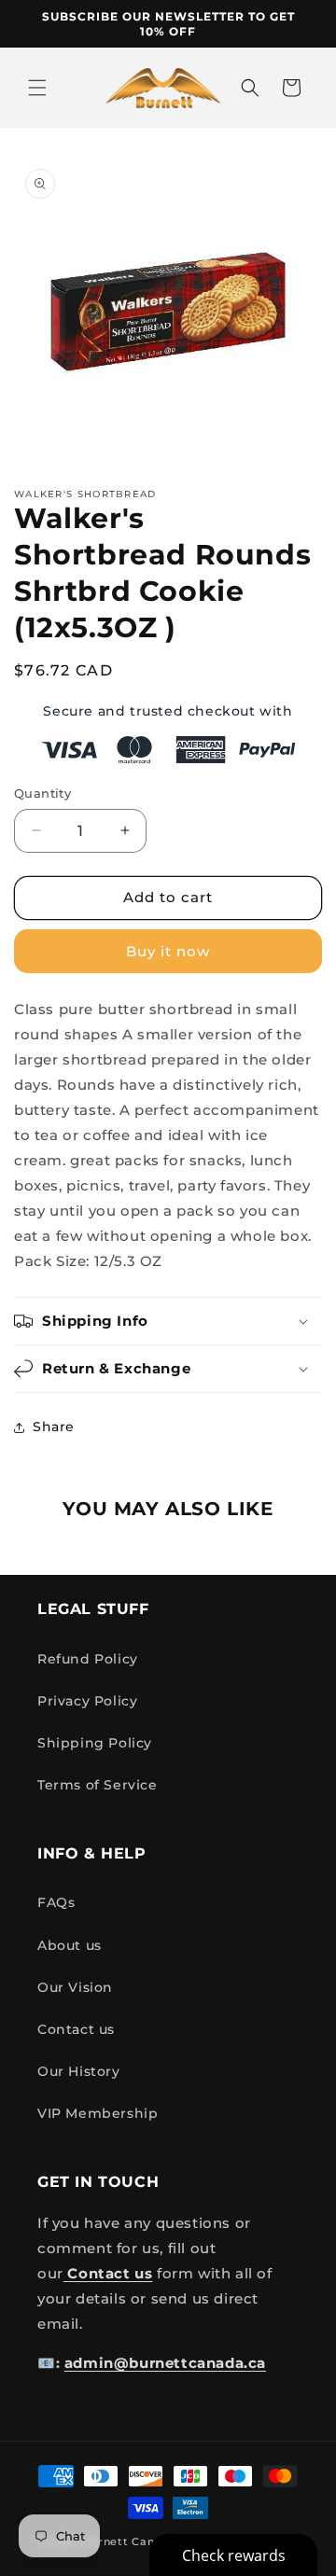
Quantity (42, 793)
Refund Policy (88, 1659)
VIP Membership (98, 2113)
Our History (79, 2071)
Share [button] (54, 1427)
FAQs (56, 1902)
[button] (37, 88)
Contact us (76, 2029)
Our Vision (75, 1987)
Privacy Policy (87, 1701)
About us (70, 1945)
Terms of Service (98, 1785)
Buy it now (168, 951)
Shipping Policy (95, 1743)
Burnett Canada (132, 2541)
